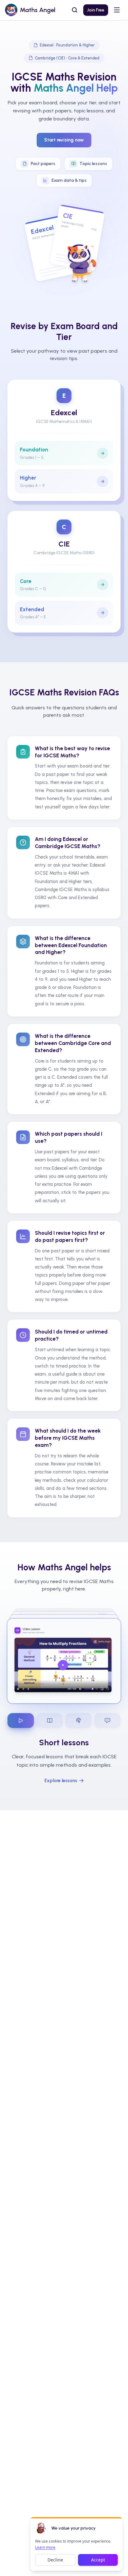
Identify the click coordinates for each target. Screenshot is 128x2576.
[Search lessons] (75, 10)
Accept (98, 2560)
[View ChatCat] (107, 1721)
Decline (55, 2560)
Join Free (96, 10)
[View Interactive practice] (78, 1721)
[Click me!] (41, 2528)
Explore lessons (61, 1781)
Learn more (45, 2547)
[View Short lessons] (21, 1721)
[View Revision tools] (50, 1721)
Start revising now (64, 140)
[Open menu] (117, 10)
